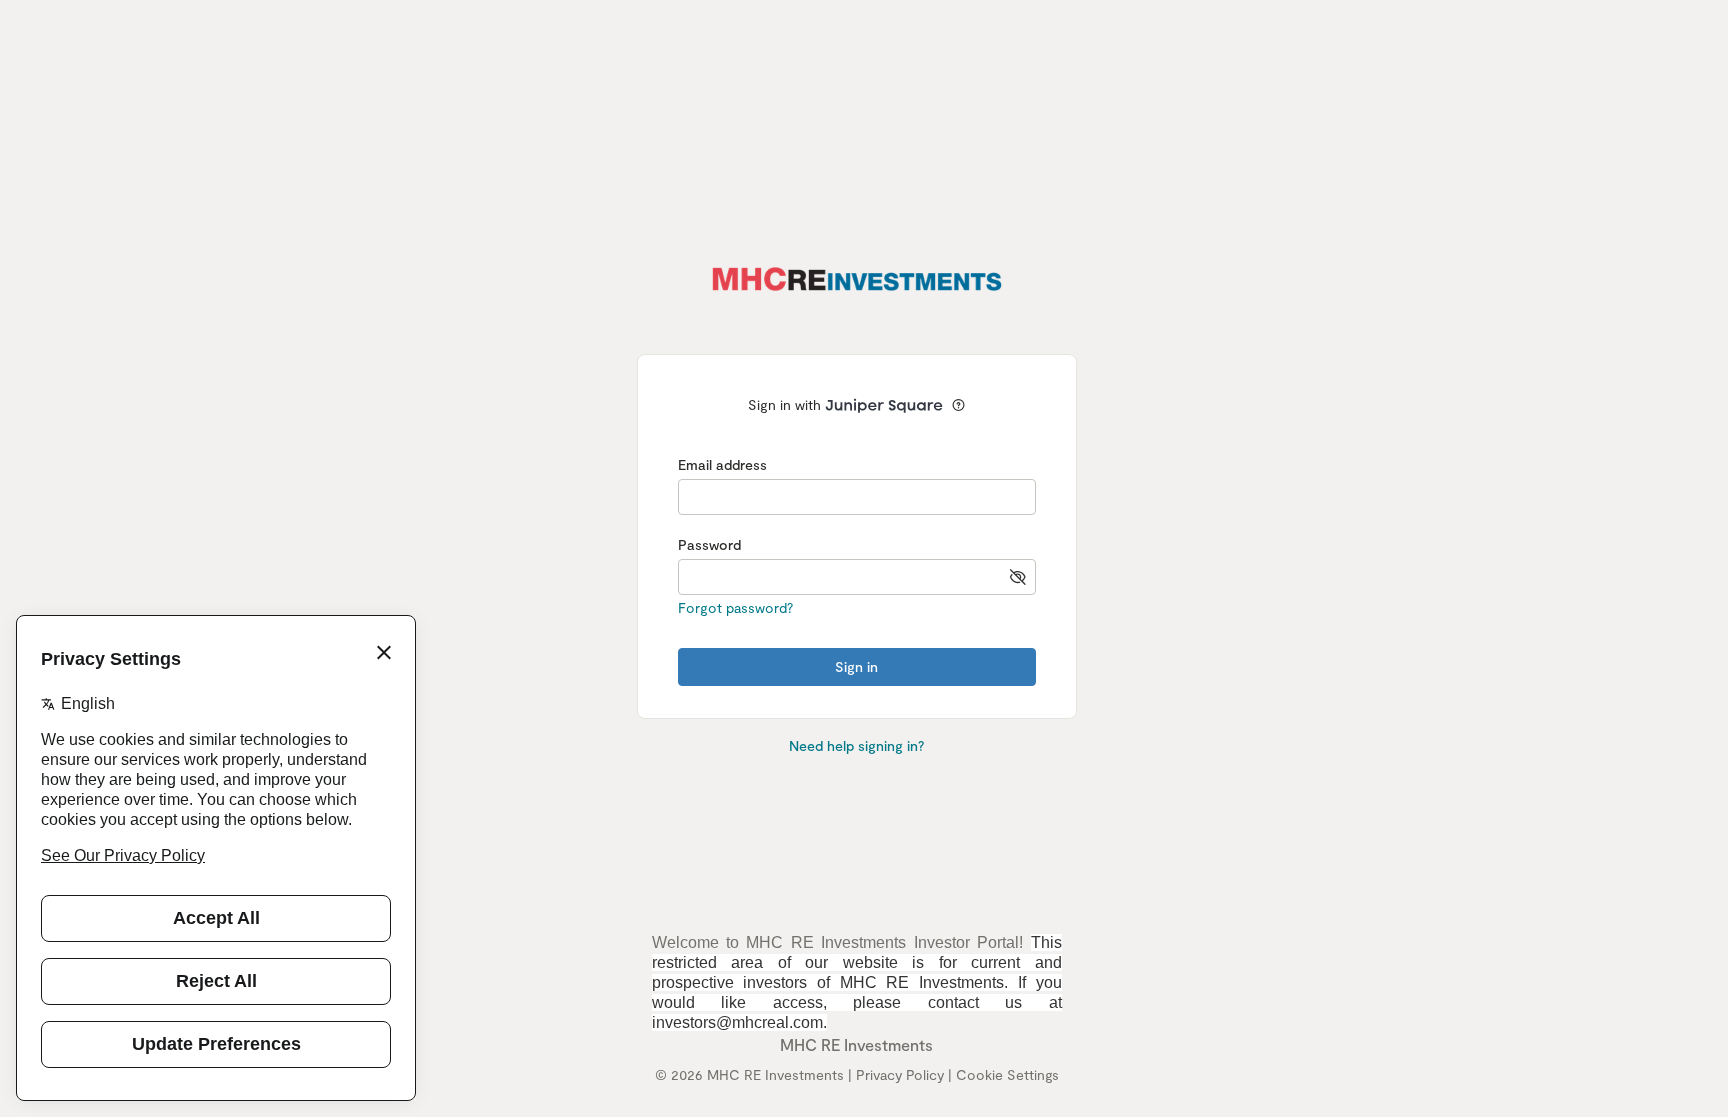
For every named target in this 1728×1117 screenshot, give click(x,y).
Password (709, 544)
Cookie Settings (1007, 1074)
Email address (722, 464)
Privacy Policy (900, 1074)
